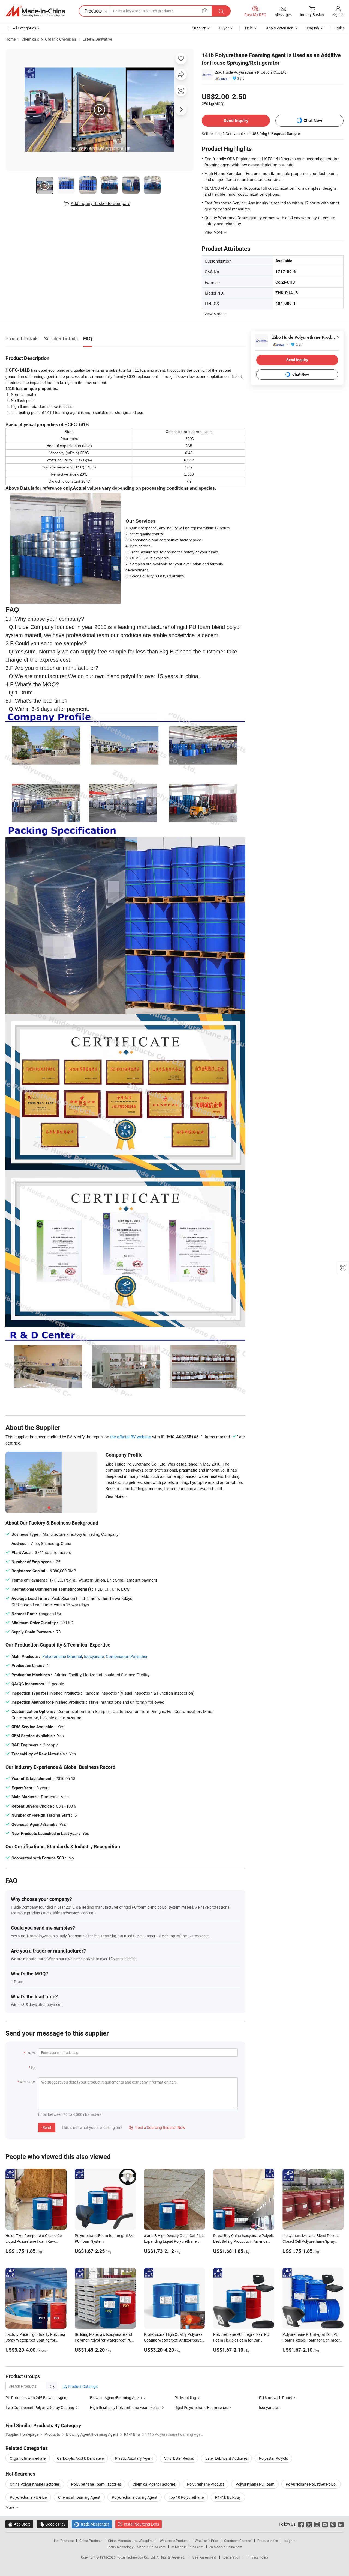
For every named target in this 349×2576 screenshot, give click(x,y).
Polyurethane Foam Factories (96, 2484)
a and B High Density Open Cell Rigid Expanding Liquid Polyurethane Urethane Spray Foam (174, 2241)
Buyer (224, 28)
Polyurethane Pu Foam (255, 2484)
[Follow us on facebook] (301, 2524)
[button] (205, 11)
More (10, 2507)
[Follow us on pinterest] (333, 2524)
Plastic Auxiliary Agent (134, 2458)
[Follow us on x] (309, 2524)
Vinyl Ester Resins (179, 2458)
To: (33, 2067)
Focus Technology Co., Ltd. (136, 2557)
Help (249, 28)
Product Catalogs (82, 2386)
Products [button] (93, 11)
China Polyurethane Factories (35, 2484)
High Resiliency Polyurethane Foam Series (125, 2407)
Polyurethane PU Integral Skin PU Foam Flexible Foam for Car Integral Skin (313, 2340)
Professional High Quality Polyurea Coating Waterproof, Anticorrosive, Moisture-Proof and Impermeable (173, 2340)
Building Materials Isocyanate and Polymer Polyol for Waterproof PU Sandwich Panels (103, 2340)
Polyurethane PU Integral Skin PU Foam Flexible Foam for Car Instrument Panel (241, 2340)
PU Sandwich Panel (275, 2398)
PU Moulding (185, 2398)
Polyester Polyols (273, 2458)
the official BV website (131, 1437)
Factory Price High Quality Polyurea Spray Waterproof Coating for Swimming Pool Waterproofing (35, 2340)
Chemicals (30, 39)
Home (10, 39)
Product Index (268, 2541)
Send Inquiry (236, 121)
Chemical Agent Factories (154, 2484)
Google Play (52, 2524)
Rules (340, 28)
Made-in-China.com (151, 2547)
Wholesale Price (207, 2541)
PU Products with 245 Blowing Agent (37, 2398)
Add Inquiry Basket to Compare (100, 203)
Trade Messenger (92, 2524)
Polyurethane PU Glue (28, 2497)
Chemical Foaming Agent (79, 2497)
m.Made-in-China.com (187, 2547)
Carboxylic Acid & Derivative (80, 2458)
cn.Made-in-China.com (226, 2547)
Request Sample (286, 133)
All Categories (24, 28)
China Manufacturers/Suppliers (131, 2541)
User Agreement (204, 2557)
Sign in (338, 14)
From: (31, 2053)
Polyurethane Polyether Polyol (311, 2484)
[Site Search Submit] (221, 11)
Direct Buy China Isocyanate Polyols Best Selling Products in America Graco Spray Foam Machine (243, 2241)
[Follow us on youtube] (325, 2524)
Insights (289, 2541)
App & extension (280, 28)
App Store (19, 2524)
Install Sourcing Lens (141, 2524)
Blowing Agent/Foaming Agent (116, 2398)
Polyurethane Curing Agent (135, 2497)
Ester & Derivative (97, 39)
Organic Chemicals (61, 39)
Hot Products (64, 2541)
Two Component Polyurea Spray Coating (40, 2407)
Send (47, 2127)
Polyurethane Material (62, 1656)
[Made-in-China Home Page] (35, 11)
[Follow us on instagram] (317, 2524)
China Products (91, 2541)
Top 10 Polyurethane (186, 2497)
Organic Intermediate (28, 2458)
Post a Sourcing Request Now (157, 2127)
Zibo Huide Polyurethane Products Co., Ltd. (251, 72)
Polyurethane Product (206, 2484)
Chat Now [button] (313, 121)
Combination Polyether (127, 1656)
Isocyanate (94, 1656)
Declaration (232, 2557)
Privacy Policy (258, 2557)
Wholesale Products (174, 2541)
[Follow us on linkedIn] (341, 2524)
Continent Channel (238, 2541)
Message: (27, 2082)
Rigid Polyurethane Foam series (201, 2407)
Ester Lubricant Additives (226, 2458)
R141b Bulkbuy (228, 2497)
